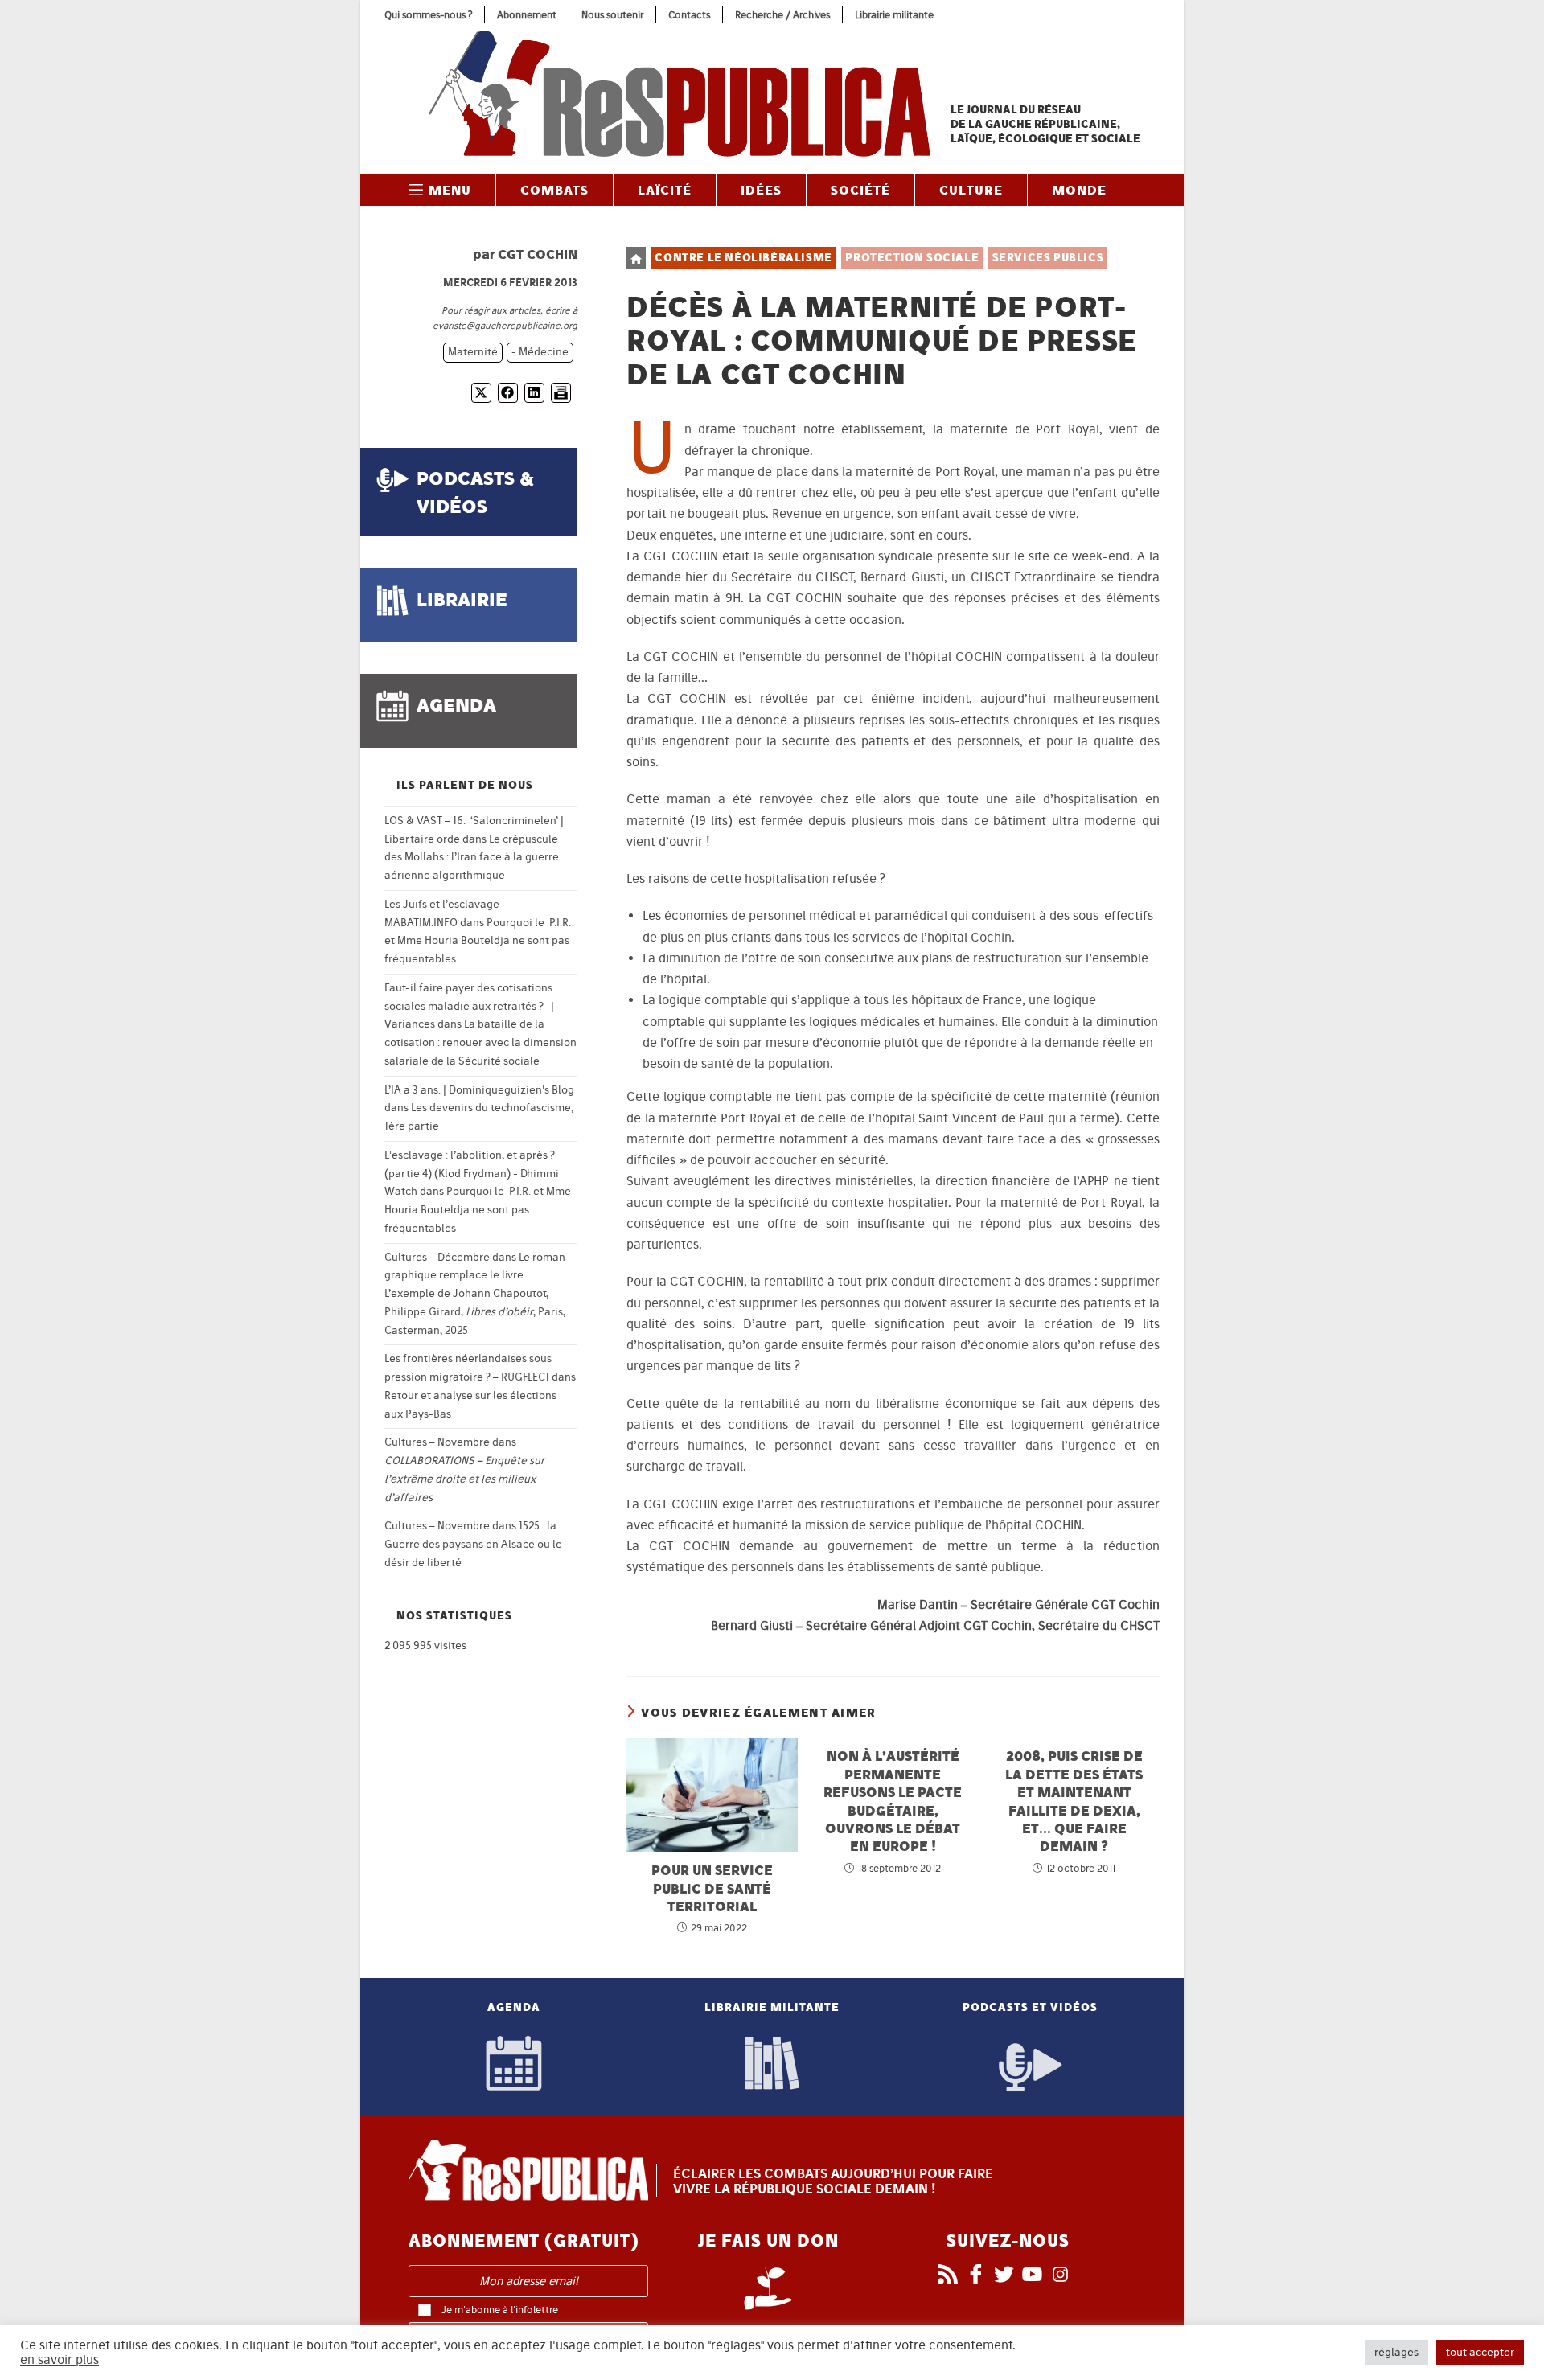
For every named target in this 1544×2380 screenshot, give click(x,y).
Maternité (473, 352)
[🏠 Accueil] (636, 258)
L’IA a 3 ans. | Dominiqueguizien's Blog (479, 1090)
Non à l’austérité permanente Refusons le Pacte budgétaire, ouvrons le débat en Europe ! (893, 1801)
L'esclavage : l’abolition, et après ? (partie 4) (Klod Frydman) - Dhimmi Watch (472, 1174)
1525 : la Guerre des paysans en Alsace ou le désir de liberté (473, 1544)
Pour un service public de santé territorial (712, 1888)
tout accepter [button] (1480, 2352)
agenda (456, 705)
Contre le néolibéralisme (743, 258)
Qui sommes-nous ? (428, 15)
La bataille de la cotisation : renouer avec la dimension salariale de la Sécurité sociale (480, 1042)
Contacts (689, 15)
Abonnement (527, 15)
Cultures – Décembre (437, 1257)
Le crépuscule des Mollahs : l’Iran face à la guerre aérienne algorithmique (472, 858)
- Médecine (540, 352)
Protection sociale (912, 258)
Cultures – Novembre (437, 1442)
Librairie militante (894, 15)
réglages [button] (1396, 2352)
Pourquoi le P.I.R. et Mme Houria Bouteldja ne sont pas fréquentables (478, 941)
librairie (462, 599)
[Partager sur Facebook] (508, 393)
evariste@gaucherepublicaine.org (505, 326)
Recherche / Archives (782, 15)
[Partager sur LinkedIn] (534, 393)
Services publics (1048, 258)
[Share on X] (481, 393)
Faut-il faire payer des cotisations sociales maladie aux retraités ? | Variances (469, 1006)
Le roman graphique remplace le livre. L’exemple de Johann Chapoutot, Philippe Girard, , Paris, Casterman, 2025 (475, 1294)
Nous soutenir (612, 15)
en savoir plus (60, 2360)
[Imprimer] (561, 393)
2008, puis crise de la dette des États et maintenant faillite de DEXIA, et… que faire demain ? (1074, 1801)
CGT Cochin (538, 254)
